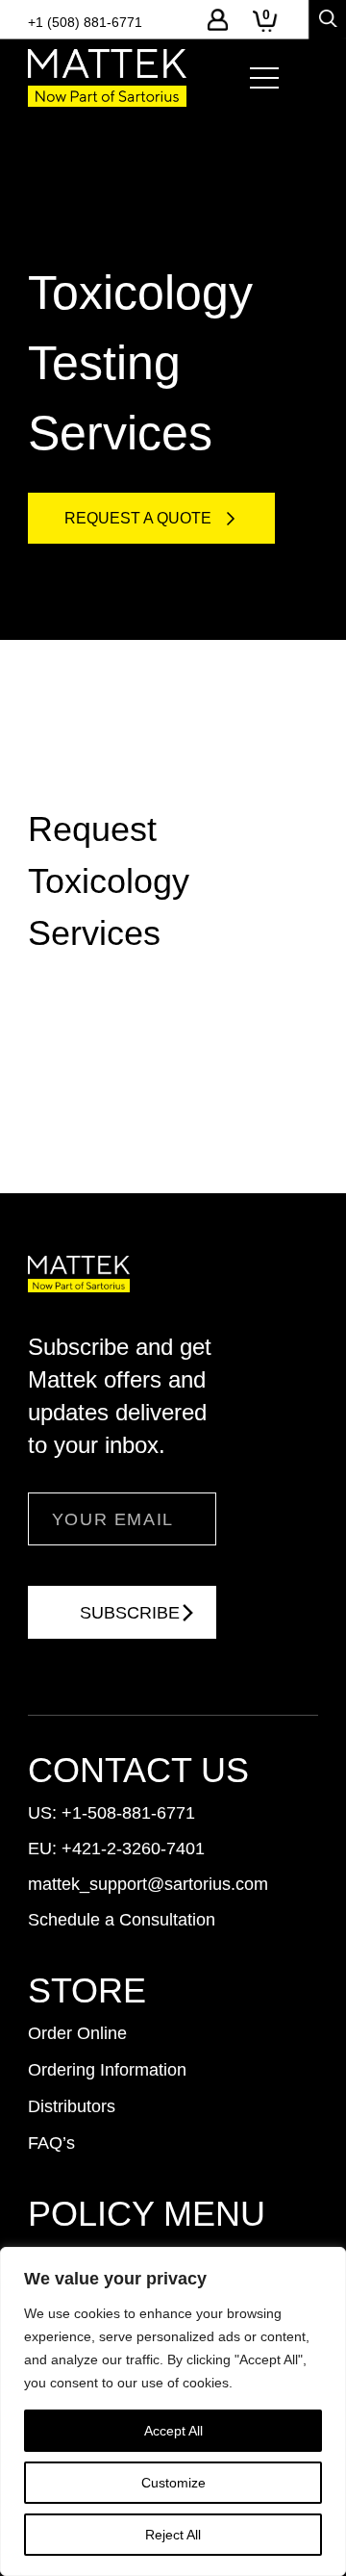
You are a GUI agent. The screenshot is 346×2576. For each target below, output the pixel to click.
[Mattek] (107, 78)
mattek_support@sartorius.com (148, 1884)
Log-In (218, 20)
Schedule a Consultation (122, 1920)
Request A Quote (138, 518)
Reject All (173, 2535)
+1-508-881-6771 (128, 1813)
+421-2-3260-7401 (133, 1849)
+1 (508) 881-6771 (85, 22)
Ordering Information (107, 2070)
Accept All (173, 2431)
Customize (173, 2483)
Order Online (77, 2033)
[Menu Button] (264, 78)
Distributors (72, 2106)
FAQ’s (51, 2143)
